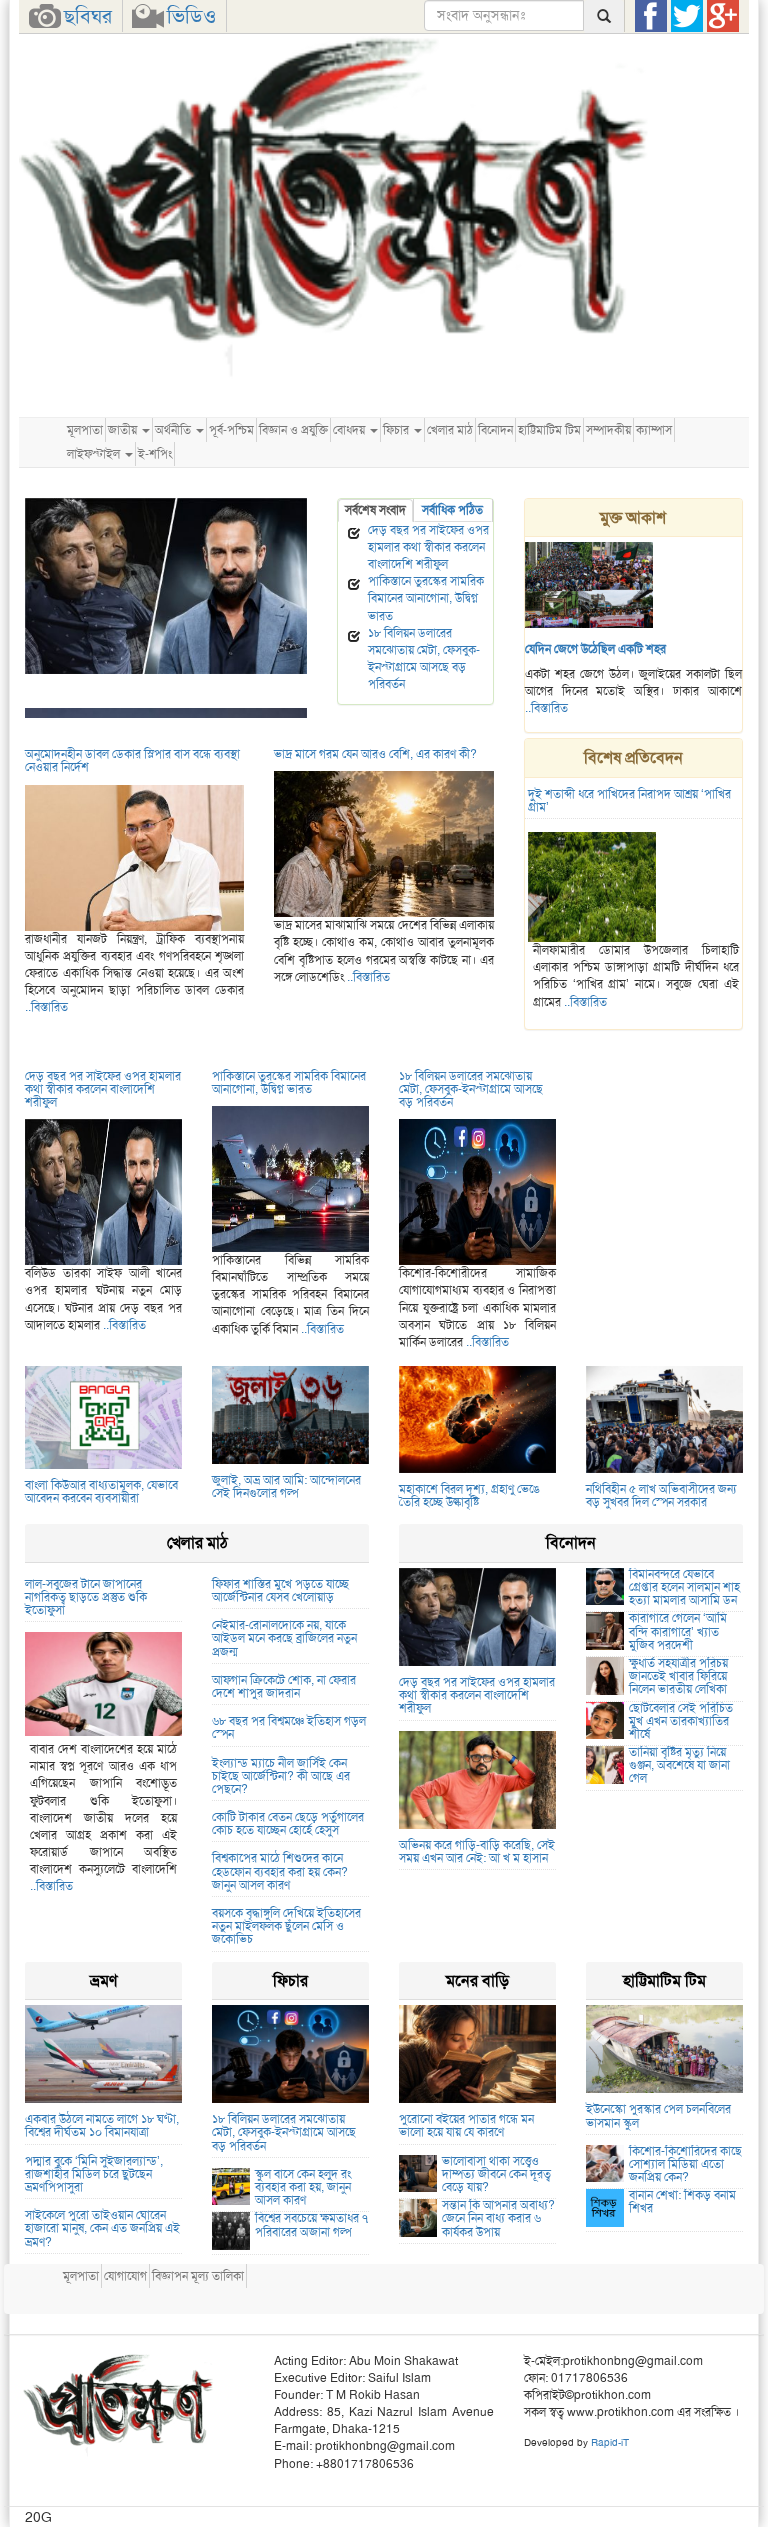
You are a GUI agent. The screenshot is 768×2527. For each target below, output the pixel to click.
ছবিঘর (88, 16)
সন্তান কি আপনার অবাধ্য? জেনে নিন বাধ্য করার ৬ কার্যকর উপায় (498, 2218)
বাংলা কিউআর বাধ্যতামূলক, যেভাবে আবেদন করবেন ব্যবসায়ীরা (101, 1491)
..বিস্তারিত (546, 708)
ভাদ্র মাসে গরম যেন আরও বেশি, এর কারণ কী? (375, 754)
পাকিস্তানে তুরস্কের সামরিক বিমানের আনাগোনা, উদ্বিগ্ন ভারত (426, 598)
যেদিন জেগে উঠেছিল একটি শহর (595, 649)
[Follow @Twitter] (687, 16)
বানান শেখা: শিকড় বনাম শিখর (682, 2201)
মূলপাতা (85, 430)
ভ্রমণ (103, 1980)
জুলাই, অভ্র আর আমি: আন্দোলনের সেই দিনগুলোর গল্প (286, 1486)
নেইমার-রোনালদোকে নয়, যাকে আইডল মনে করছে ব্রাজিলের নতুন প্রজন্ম (284, 1638)
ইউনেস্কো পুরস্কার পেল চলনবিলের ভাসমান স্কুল (658, 2115)
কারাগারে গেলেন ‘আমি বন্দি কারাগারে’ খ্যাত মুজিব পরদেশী (678, 1631)
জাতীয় (124, 430)
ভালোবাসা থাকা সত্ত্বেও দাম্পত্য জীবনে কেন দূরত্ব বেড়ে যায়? (496, 2174)
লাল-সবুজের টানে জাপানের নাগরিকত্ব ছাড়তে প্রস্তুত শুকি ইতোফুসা (86, 1597)
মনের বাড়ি (477, 1980)
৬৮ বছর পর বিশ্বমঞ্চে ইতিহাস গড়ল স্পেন (289, 1727)
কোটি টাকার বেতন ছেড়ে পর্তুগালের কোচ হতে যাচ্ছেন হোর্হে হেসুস (288, 1823)
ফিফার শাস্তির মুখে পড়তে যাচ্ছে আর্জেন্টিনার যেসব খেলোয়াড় (280, 1590)
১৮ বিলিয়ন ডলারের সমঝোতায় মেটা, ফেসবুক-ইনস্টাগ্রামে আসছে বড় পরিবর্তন (424, 658)
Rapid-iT (610, 2442)
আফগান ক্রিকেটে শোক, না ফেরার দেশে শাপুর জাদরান (284, 1686)
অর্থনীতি (174, 430)
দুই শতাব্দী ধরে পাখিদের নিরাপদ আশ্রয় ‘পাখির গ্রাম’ (629, 800)
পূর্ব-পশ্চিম (231, 430)
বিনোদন (495, 430)
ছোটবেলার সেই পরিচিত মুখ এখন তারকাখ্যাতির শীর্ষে (681, 1721)
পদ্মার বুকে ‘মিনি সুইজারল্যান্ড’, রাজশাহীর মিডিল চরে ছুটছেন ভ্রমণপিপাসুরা (94, 2174)
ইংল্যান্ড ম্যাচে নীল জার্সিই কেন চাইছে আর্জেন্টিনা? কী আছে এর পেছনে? (281, 1776)
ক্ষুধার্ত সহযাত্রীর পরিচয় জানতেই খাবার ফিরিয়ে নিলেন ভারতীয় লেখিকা (678, 1676)
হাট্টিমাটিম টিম (549, 430)
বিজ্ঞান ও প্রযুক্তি (293, 430)
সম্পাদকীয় (608, 430)
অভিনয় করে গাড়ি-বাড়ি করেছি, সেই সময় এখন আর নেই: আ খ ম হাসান (477, 1851)
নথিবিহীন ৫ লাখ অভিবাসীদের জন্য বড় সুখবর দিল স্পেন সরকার (661, 1495)
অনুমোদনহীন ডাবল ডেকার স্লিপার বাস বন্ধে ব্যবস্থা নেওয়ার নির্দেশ (132, 760)
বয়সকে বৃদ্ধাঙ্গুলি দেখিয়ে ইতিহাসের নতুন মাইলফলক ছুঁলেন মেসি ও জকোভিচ (286, 1926)
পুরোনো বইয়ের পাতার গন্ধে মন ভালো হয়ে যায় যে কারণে (466, 2125)
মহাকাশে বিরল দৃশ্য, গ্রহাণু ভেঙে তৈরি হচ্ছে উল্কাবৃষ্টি (469, 1495)
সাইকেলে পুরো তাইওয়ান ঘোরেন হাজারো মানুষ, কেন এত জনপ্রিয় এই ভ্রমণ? (102, 2228)
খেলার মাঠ (450, 430)
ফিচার (397, 430)
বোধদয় (350, 430)
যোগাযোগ (125, 2276)
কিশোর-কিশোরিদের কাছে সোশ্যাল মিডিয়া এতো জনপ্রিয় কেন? (685, 2164)
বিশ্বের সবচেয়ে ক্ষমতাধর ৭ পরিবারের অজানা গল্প (311, 2224)
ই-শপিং (155, 454)
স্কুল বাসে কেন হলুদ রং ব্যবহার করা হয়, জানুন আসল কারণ (303, 2187)
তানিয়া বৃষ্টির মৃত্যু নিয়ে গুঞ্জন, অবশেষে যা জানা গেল (679, 1765)
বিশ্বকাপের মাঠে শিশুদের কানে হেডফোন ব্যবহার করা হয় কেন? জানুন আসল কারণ (280, 1871)
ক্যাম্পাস (654, 430)
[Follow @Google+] (723, 16)
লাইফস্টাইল (95, 454)
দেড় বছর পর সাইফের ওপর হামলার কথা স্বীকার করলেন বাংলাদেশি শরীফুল (428, 547)
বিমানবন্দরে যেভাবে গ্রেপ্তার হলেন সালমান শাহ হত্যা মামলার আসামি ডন (684, 1587)
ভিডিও (191, 16)
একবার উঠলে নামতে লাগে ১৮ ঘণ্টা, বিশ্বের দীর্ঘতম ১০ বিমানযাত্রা (102, 2125)
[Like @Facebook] (651, 16)
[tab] (376, 510)
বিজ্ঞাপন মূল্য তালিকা (198, 2276)
